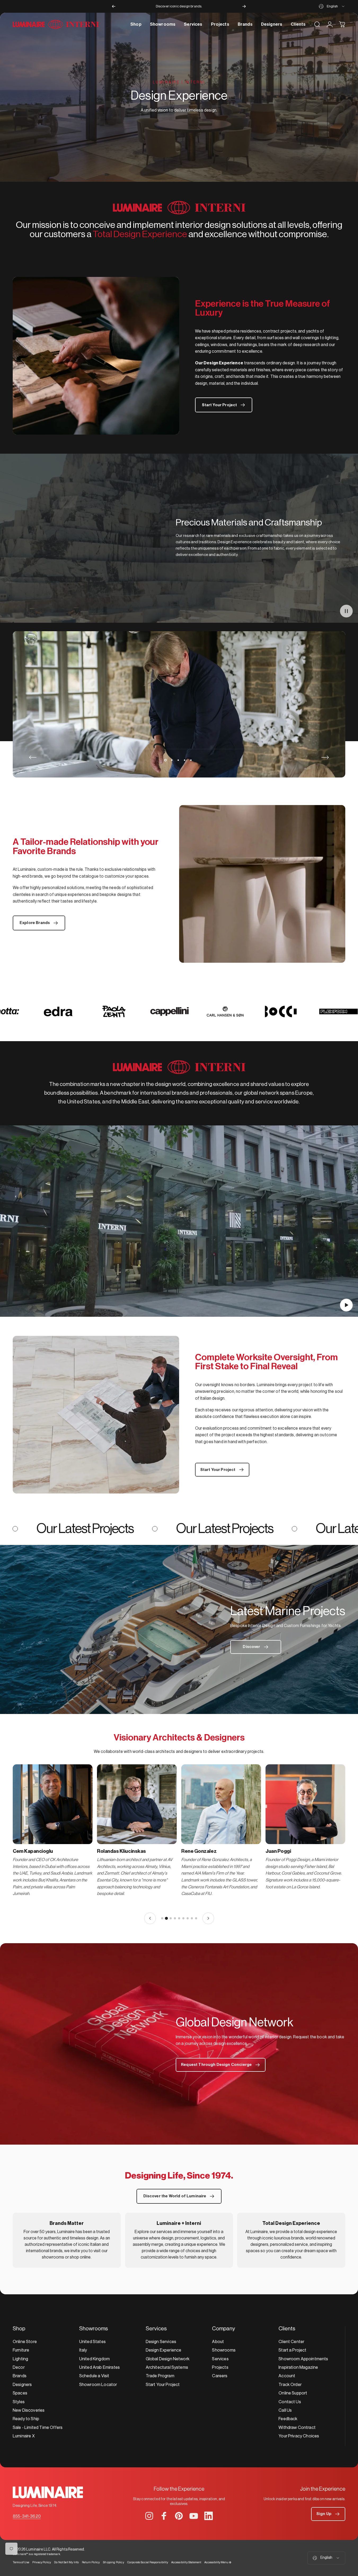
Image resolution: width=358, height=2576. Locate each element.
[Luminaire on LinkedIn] (209, 2516)
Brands (20, 2376)
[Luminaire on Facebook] (164, 2516)
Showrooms (224, 2350)
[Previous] (114, 6)
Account (287, 2376)
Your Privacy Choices (299, 2436)
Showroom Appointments (303, 2359)
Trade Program (160, 2376)
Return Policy (91, 2562)
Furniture (21, 2350)
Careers (220, 2376)
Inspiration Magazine (298, 2367)
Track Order (290, 2385)
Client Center (291, 2342)
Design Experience (164, 2350)
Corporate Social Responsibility (148, 2562)
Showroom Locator (98, 2385)
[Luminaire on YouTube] (194, 2516)
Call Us (285, 2410)
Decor (19, 2367)
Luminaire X (24, 2436)
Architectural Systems (167, 2367)
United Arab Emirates (100, 2367)
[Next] (244, 6)
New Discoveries (29, 2410)
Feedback (288, 2419)
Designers (22, 2385)
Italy (83, 2350)
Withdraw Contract (297, 2428)
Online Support (293, 2393)
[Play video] (179, 1224)
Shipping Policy (113, 2562)
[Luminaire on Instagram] (149, 2516)
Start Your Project (163, 2385)
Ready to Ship (26, 2419)
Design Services (161, 2342)
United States (92, 2342)
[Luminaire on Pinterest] (179, 2516)
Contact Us (290, 2402)
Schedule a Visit (94, 2376)
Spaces (20, 2393)
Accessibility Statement (186, 2562)
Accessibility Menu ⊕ (218, 2562)
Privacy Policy (42, 2562)
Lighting (20, 2359)
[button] (346, 611)
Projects (220, 2367)
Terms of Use (21, 2562)
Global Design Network (168, 2359)
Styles (19, 2402)
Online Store (25, 2342)
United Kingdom (94, 2359)
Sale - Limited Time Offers (38, 2428)
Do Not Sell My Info (66, 2562)
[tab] (162, 1918)
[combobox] (332, 6)
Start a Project (292, 2350)
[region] (179, 1844)
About (218, 2342)
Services (220, 2359)
